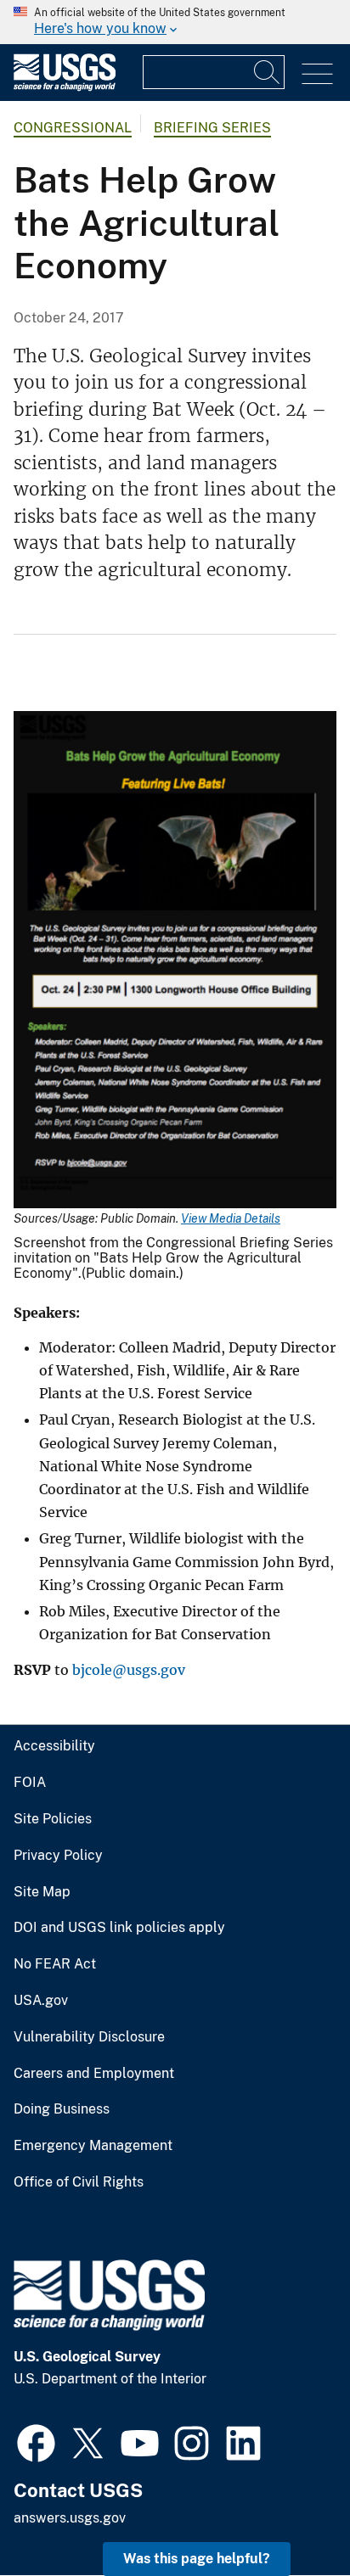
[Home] (65, 87)
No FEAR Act (55, 1964)
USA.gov (41, 2001)
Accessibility (54, 1746)
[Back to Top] (288, 2514)
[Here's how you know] (175, 22)
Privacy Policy (58, 1856)
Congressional (73, 128)
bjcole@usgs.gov (129, 1670)
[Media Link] (175, 961)
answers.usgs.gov (70, 2518)
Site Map (42, 1892)
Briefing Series (212, 128)
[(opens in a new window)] (36, 2441)
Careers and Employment (94, 2074)
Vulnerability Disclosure (89, 2037)
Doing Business (62, 2109)
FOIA (30, 1783)
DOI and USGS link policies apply (119, 1928)
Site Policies (53, 1819)
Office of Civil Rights (79, 2182)
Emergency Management (93, 2146)
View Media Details (231, 1218)
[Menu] (317, 74)
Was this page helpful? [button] (197, 2559)
